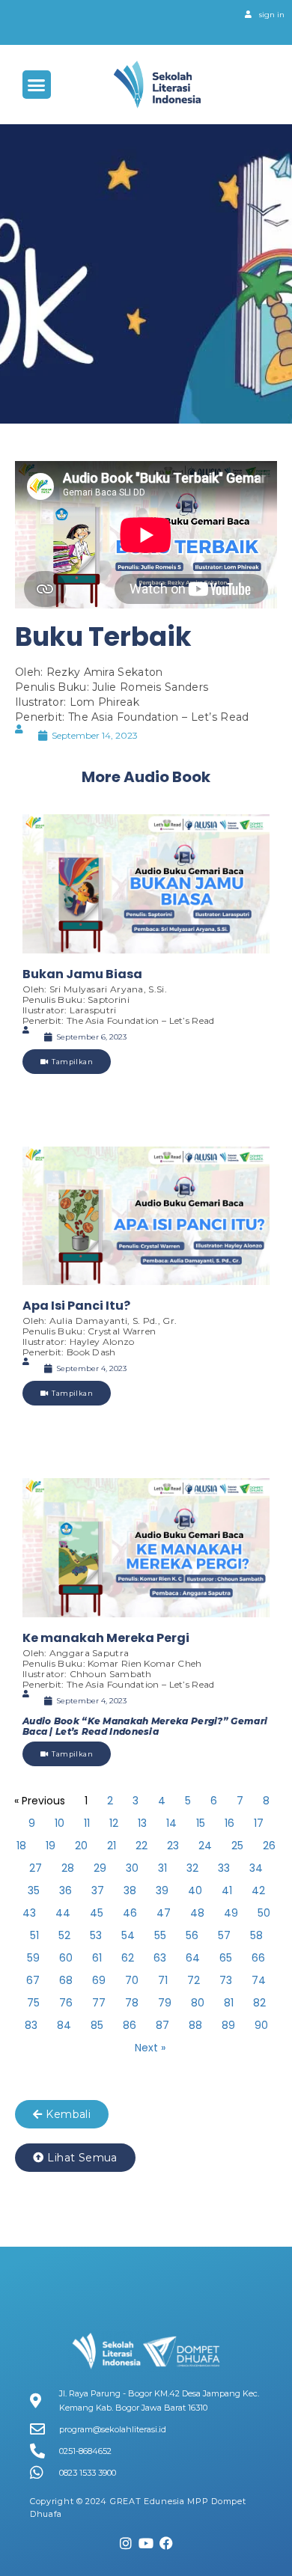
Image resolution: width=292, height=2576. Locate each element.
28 (68, 1868)
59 (33, 1958)
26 (269, 1846)
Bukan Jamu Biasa (82, 974)
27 (36, 1868)
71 (163, 1980)
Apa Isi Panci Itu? (76, 1306)
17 (259, 1823)
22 (142, 1846)
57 (224, 1935)
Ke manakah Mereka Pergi (106, 1638)
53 (96, 1935)
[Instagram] (127, 2543)
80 (198, 2003)
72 (194, 1980)
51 (34, 1935)
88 (195, 2025)
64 (193, 1958)
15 (201, 1823)
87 (162, 2025)
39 (162, 1890)
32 (192, 1868)
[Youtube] (146, 2543)
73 (226, 1980)
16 (229, 1823)
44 (63, 1913)
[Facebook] (166, 2543)
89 (228, 2025)
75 (33, 2003)
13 (142, 1823)
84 (64, 2025)
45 (97, 1913)
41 (227, 1890)
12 (114, 1823)
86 (130, 2025)
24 (205, 1846)
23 (173, 1846)
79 (165, 2003)
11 (87, 1823)
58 (256, 1935)
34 (256, 1868)
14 (171, 1823)
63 (160, 1958)
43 (29, 1913)
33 (224, 1868)
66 (258, 1958)
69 (99, 1980)
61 (97, 1958)
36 (66, 1890)
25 (237, 1846)
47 (164, 1913)
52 (64, 1935)
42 (258, 1890)
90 (261, 2025)
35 (34, 1890)
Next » (150, 2048)
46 (130, 1913)
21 (112, 1846)
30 (132, 1868)
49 (231, 1913)
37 (98, 1890)
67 (33, 1980)
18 (21, 1846)
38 (130, 1890)
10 (60, 1823)
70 (132, 1980)
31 (162, 1868)
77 (99, 2003)
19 (51, 1846)
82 (259, 2003)
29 (100, 1868)
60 (66, 1958)
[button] (37, 85)
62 (128, 1958)
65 (226, 1958)
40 (195, 1890)
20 (81, 1846)
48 (197, 1913)
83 (31, 2025)
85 (97, 2025)
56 (192, 1935)
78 (132, 2003)
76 (66, 2003)
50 (264, 1913)
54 (128, 1935)
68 (66, 1980)
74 (259, 1980)
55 (160, 1935)
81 (229, 2003)
